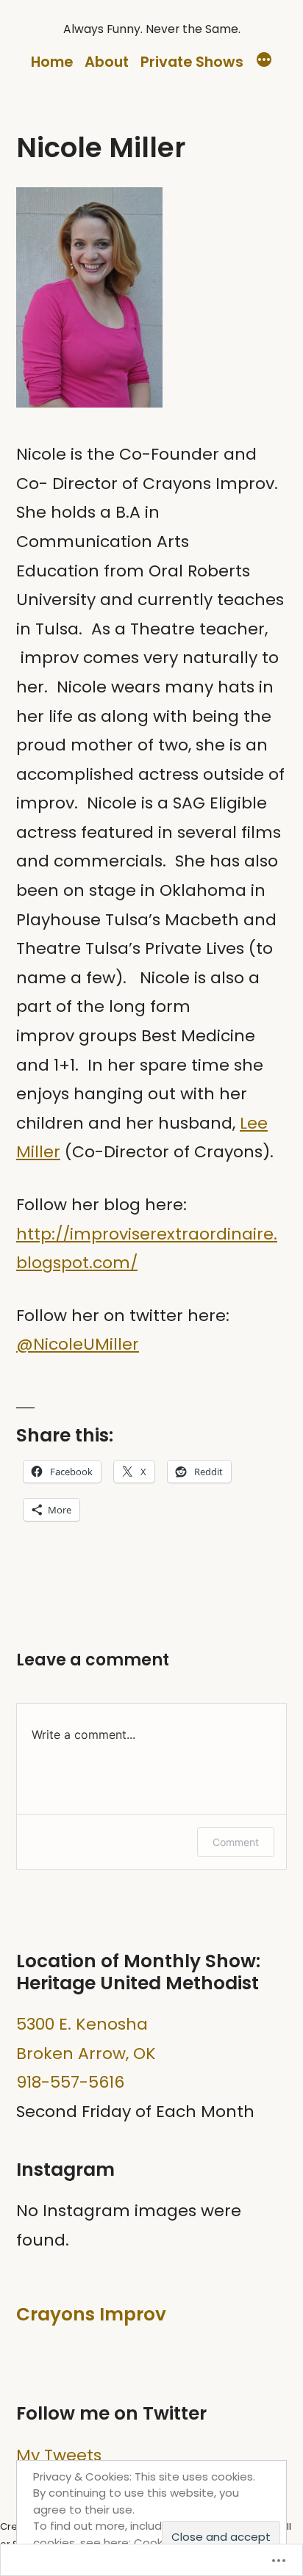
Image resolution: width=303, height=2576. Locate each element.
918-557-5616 (70, 2082)
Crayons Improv (91, 2314)
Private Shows (192, 62)
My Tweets (59, 2455)
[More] (264, 62)
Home (52, 62)
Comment (236, 1842)
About (107, 62)
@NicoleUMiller (78, 1344)
